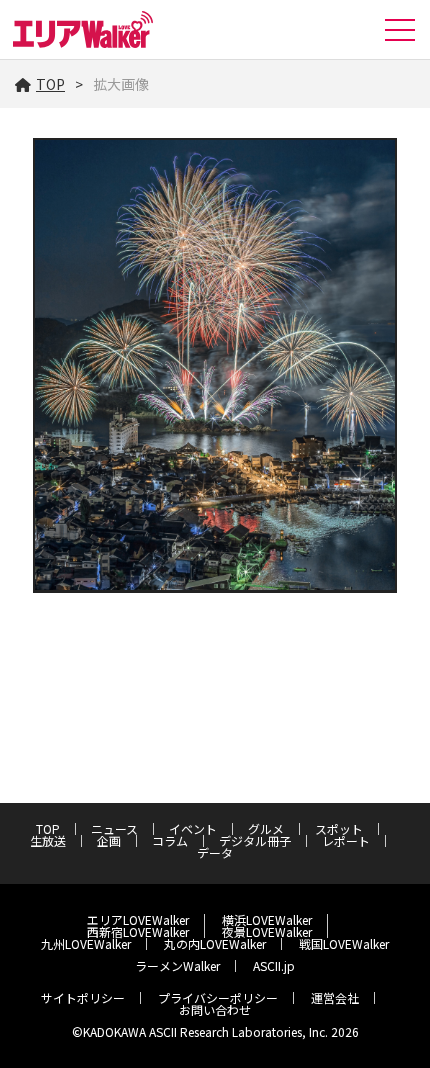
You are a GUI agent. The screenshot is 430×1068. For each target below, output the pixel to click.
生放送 (48, 840)
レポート (346, 840)
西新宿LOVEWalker (138, 931)
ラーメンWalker (177, 965)
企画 (109, 840)
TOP (50, 84)
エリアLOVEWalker (138, 919)
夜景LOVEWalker (267, 931)
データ (215, 852)
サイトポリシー (83, 997)
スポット (339, 828)
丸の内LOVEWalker (215, 943)
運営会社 (335, 997)
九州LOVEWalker (86, 943)
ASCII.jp (274, 965)
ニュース (114, 828)
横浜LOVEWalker (267, 919)
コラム (170, 840)
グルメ (266, 828)
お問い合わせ (215, 1009)
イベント (193, 828)
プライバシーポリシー (218, 997)
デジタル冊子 (255, 840)
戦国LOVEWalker (344, 943)
